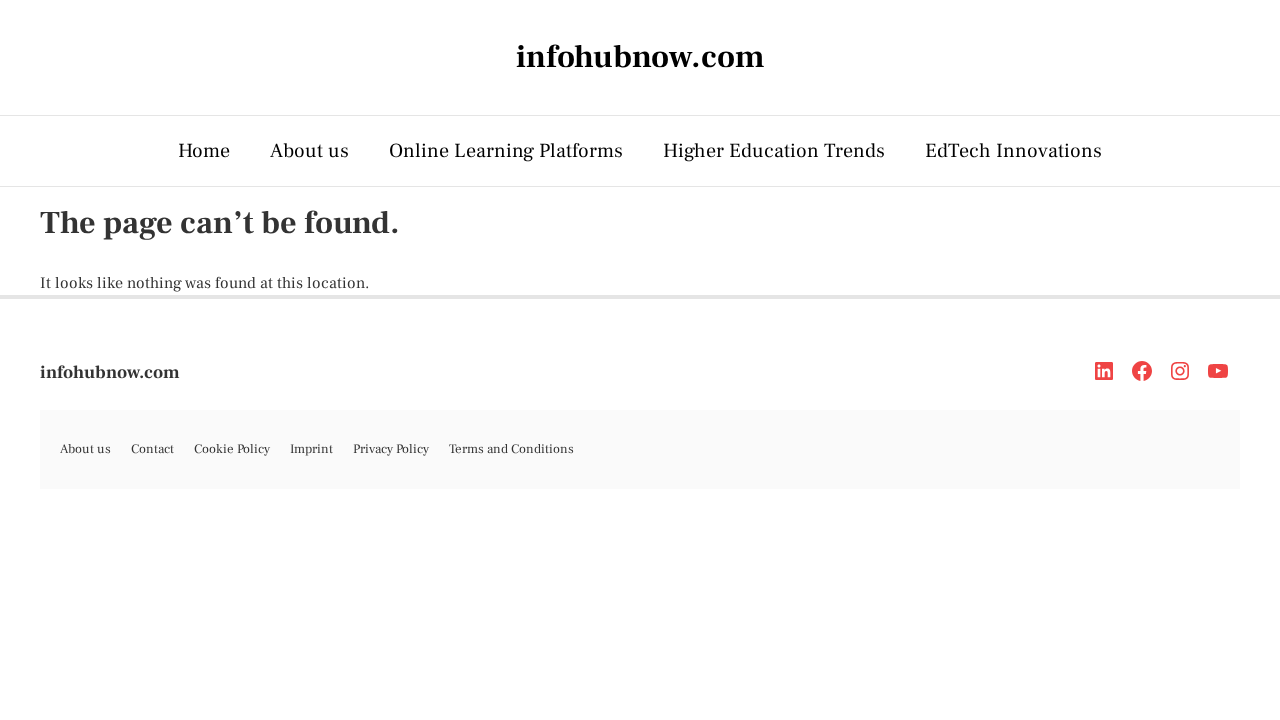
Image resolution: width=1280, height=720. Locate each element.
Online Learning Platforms (506, 151)
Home (204, 151)
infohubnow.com (110, 372)
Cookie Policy (232, 449)
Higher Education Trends (774, 151)
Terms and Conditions (511, 449)
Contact (152, 449)
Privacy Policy (391, 449)
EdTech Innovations (1013, 151)
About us (309, 151)
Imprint (311, 449)
